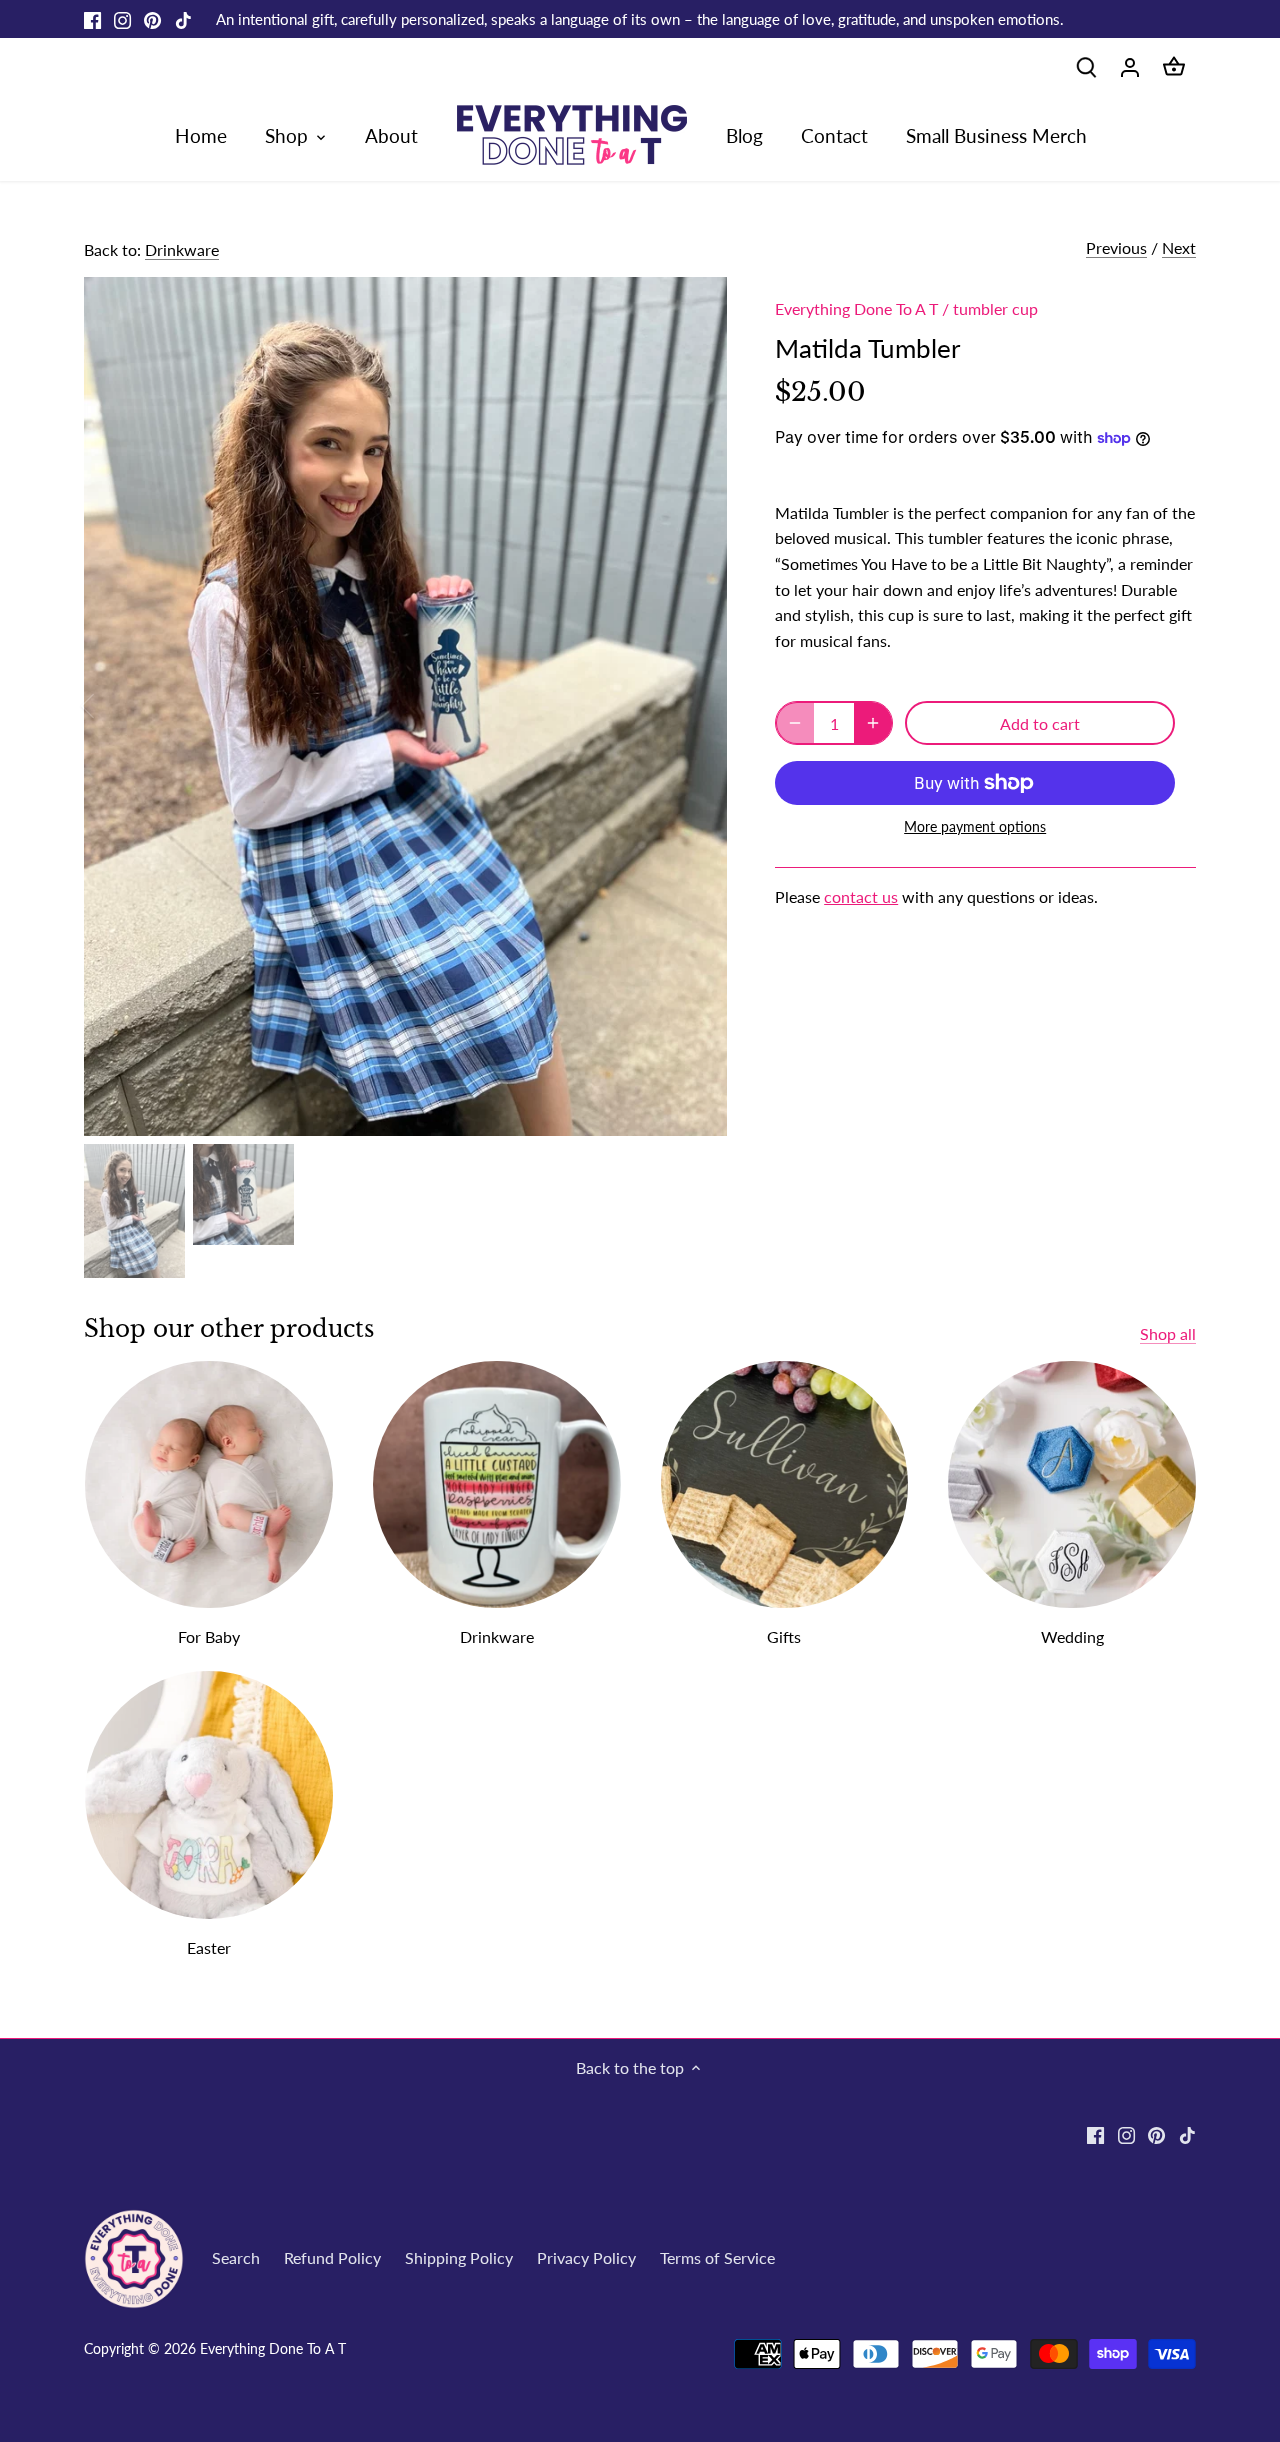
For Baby (209, 1636)
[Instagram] (122, 19)
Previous (1116, 247)
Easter (209, 1947)
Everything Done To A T (856, 308)
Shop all (1168, 1333)
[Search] (1086, 65)
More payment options (975, 826)
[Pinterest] (152, 19)
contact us (861, 896)
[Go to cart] (1174, 65)
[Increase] (873, 723)
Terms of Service (717, 2257)
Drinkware (182, 249)
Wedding (1072, 1636)
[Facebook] (92, 19)
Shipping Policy (459, 2257)
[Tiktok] (183, 19)
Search (236, 2257)
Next (1179, 247)
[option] (406, 706)
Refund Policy (332, 2257)
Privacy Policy (586, 2257)
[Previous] (114, 706)
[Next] (697, 706)
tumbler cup (995, 308)
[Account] (1130, 65)
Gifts (784, 1636)
